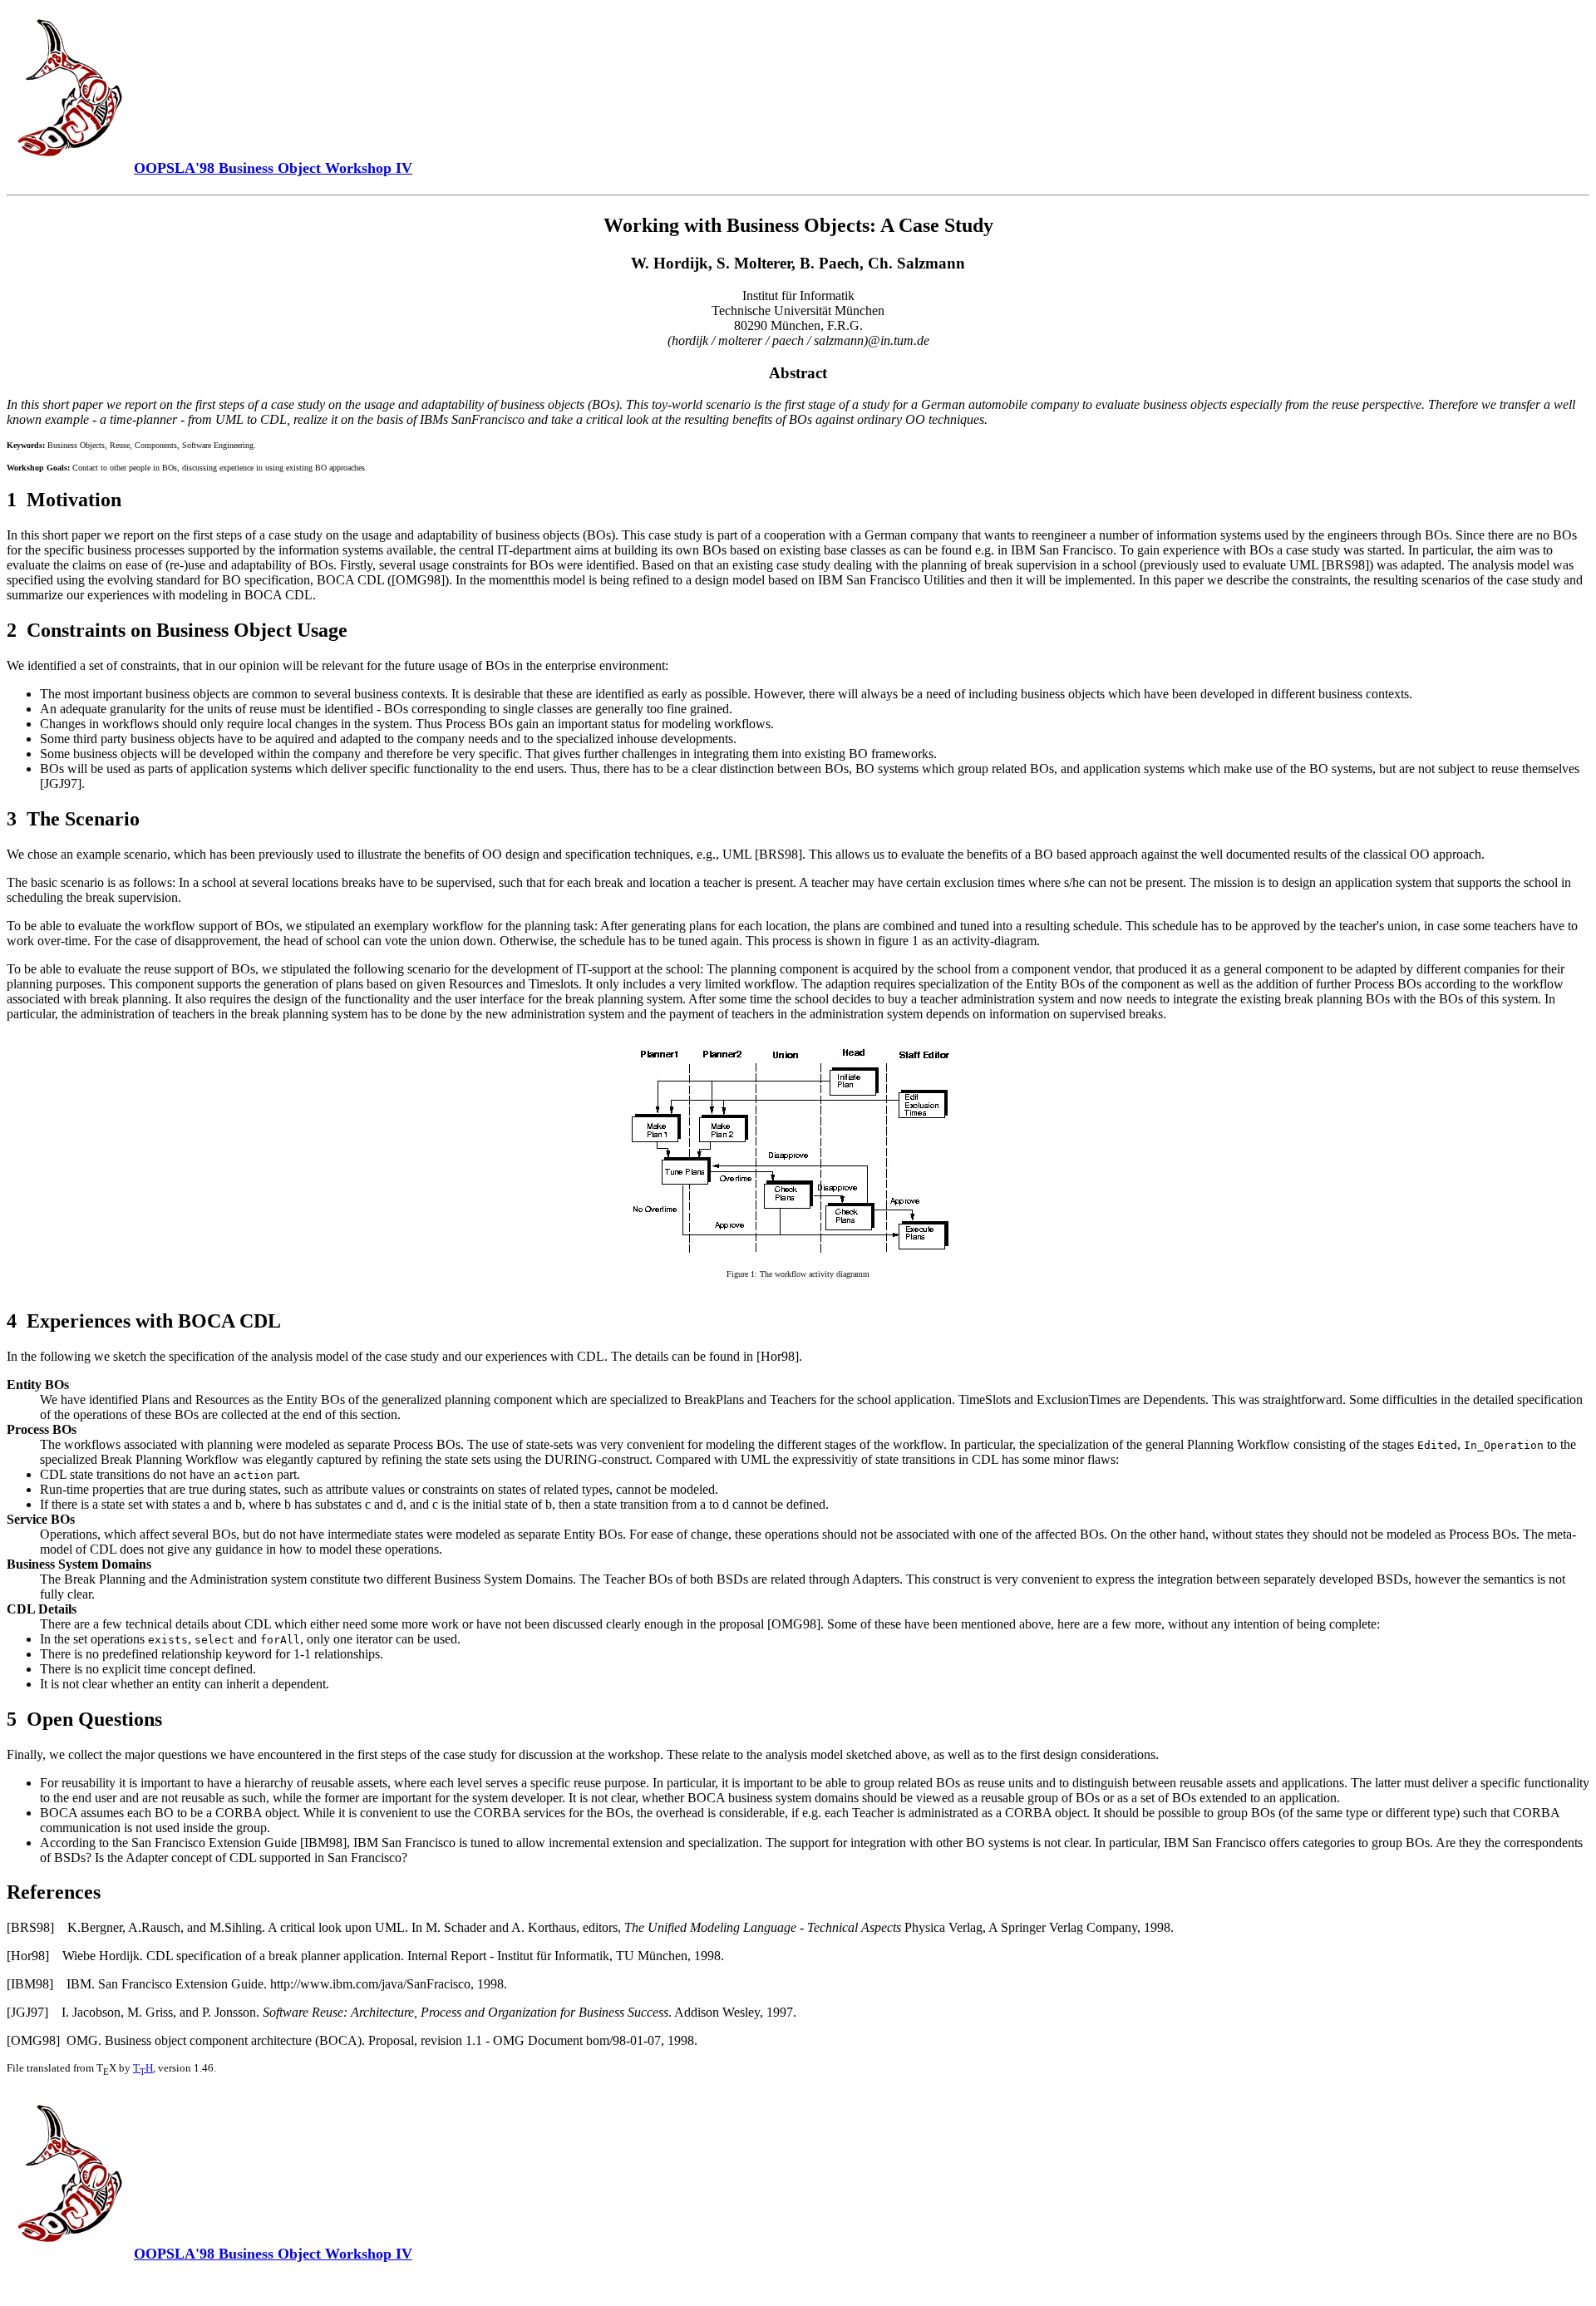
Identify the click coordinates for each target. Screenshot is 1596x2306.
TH (143, 2068)
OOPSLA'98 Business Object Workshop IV (273, 2254)
